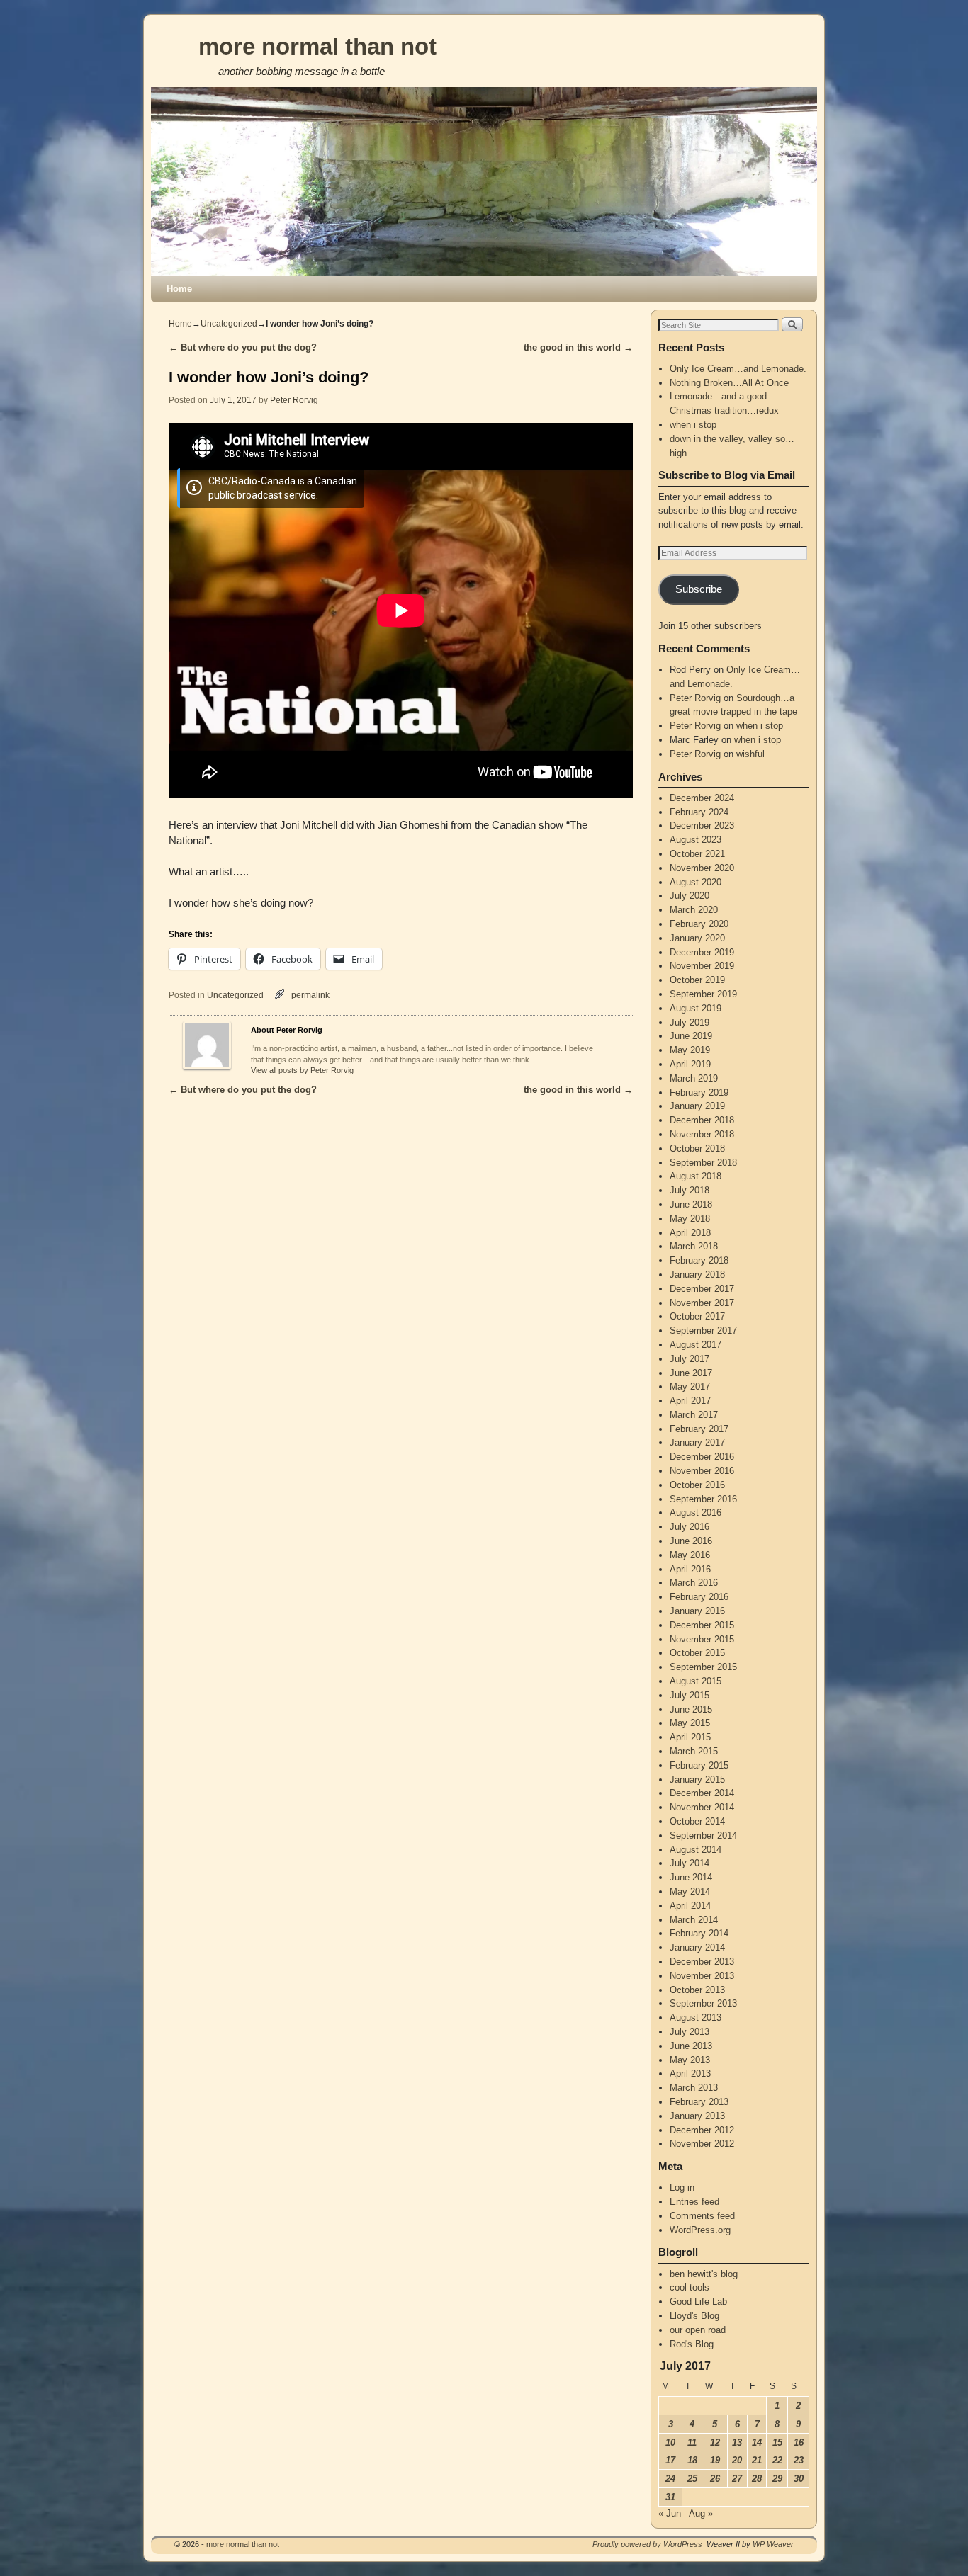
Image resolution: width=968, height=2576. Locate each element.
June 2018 (691, 1204)
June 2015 (691, 1709)
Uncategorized (229, 324)
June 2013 (691, 2046)
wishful (750, 754)
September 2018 (703, 1163)
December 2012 (702, 2130)
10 (670, 2442)
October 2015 (697, 1653)
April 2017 (690, 1401)
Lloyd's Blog (694, 2316)
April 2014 (690, 1906)
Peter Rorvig (294, 400)
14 (757, 2442)
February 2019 (699, 1093)
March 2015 (694, 1751)
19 (715, 2460)
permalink (310, 995)
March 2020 (694, 910)
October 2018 (697, 1148)
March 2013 (694, 2088)
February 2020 (699, 924)
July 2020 (690, 896)
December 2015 (702, 1625)
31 (670, 2497)
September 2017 (703, 1330)
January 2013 (697, 2116)
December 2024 (702, 798)
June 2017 (691, 1373)
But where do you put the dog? (243, 347)
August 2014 (696, 1850)
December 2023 (702, 825)
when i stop (693, 425)
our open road (698, 2330)
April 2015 (690, 1737)
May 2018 (690, 1219)
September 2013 (703, 2003)
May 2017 (690, 1386)
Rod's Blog (692, 2344)
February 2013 (699, 2102)
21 (757, 2460)
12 (715, 2442)
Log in (682, 2188)
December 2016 (702, 1457)
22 (777, 2460)
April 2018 (690, 1233)
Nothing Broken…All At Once (729, 383)
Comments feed (702, 2216)
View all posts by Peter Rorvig (302, 1070)
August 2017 (696, 1345)
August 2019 (696, 1008)
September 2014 (703, 1835)
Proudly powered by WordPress (647, 2544)
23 (799, 2460)
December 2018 (702, 1120)
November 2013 (702, 1976)
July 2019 (690, 1022)
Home (179, 289)
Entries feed (694, 2202)
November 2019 (702, 966)
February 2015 (699, 1765)
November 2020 (702, 868)
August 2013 (696, 2018)
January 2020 (697, 938)
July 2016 (690, 1527)
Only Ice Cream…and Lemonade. (738, 369)
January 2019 (697, 1106)
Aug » (701, 2513)
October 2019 (697, 980)
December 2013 (702, 1962)
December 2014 (702, 1793)
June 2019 (691, 1036)
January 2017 (697, 1442)
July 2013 (690, 2032)
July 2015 (690, 1695)
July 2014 (690, 1863)
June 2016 (691, 1541)
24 (670, 2479)
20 (737, 2460)
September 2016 (703, 1499)
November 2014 (702, 1807)
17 (670, 2460)
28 (757, 2479)
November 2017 (702, 1303)
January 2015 (697, 1780)
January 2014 (697, 1947)
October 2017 (697, 1316)
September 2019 (703, 994)
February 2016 (699, 1597)
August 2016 (696, 1513)
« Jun (670, 2513)
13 (737, 2442)
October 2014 (697, 1821)
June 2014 (691, 1877)
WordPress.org (700, 2230)
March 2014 (694, 1920)
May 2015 (690, 1723)
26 (715, 2479)
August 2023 (696, 840)
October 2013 (697, 1990)
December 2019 (702, 952)
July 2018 (690, 1190)
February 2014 (699, 1933)
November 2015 (702, 1639)
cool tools (690, 2287)
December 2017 (702, 1289)
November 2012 (702, 2144)
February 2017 (699, 1429)
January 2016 (697, 1611)
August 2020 (696, 882)
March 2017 (694, 1415)
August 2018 (696, 1176)
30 (799, 2479)
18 (692, 2460)
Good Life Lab (698, 2302)
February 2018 (699, 1260)
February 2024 (699, 812)
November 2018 (702, 1134)
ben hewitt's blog (704, 2274)
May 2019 (690, 1050)
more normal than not (317, 46)
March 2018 (694, 1246)
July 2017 (690, 1359)
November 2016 (702, 1471)
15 (777, 2442)
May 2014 (690, 1891)
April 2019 (690, 1064)
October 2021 (697, 854)
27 (737, 2479)
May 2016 (690, 1555)
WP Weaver (773, 2544)
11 (692, 2442)
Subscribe (699, 589)
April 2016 (690, 1569)
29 (777, 2479)
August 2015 (696, 1681)
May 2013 (690, 2060)
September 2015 (703, 1667)
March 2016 (694, 1583)
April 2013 (690, 2073)
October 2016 (697, 1485)
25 (692, 2479)
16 (799, 2442)
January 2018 (697, 1275)
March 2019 (694, 1078)
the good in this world (578, 347)
